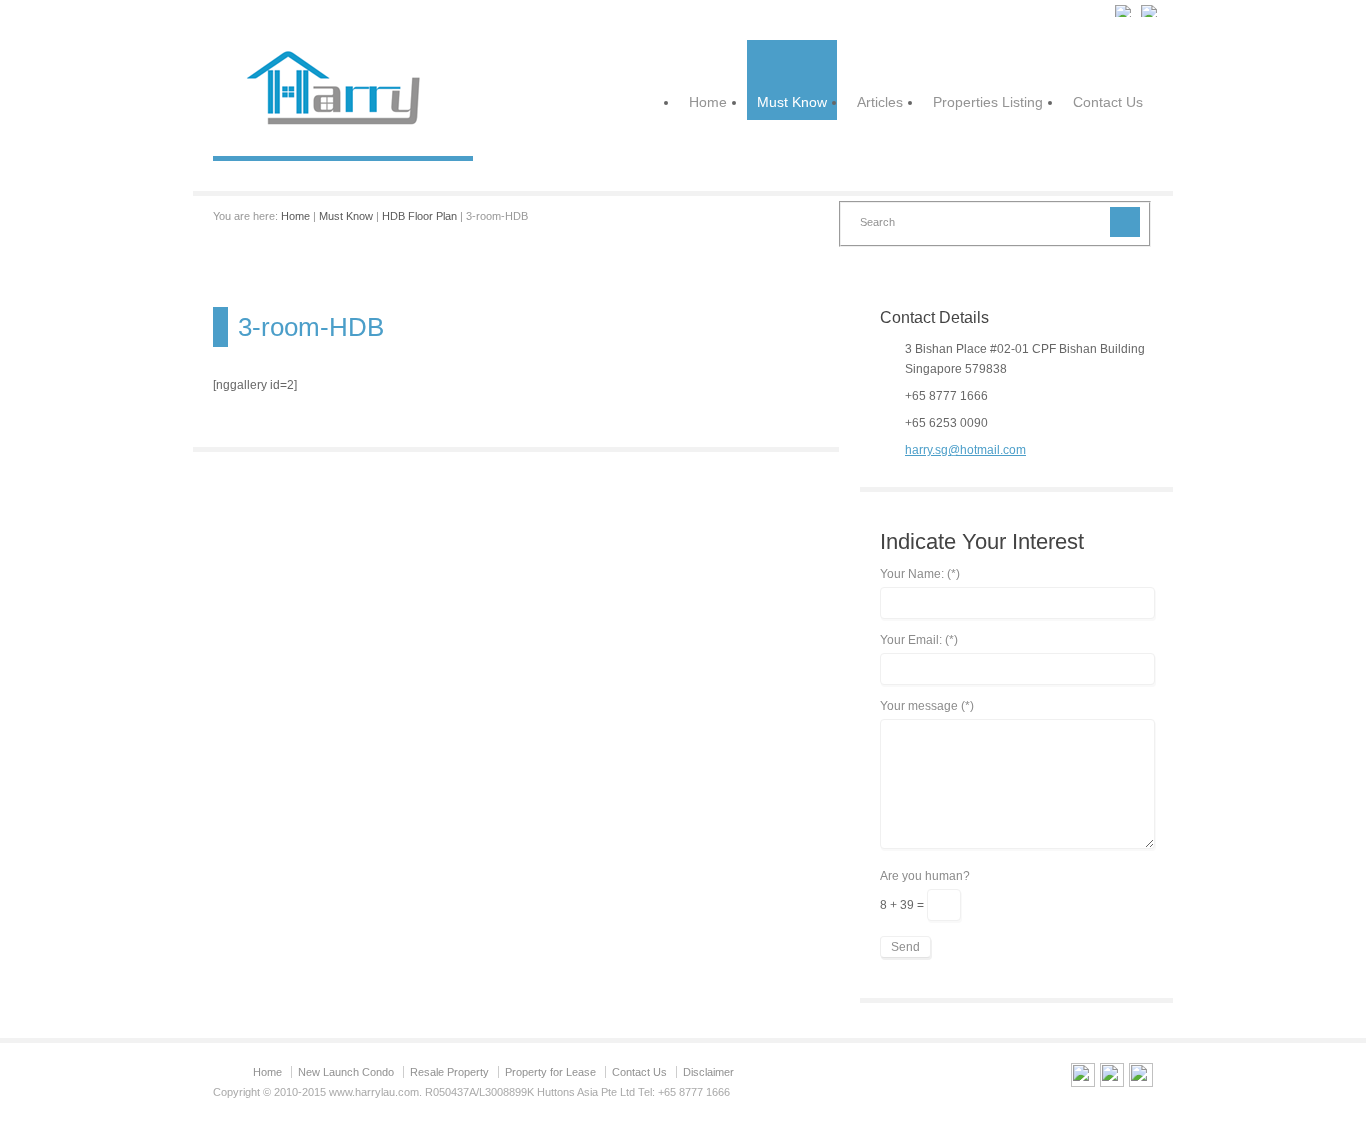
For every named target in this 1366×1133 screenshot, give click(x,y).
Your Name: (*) (920, 574)
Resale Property (449, 1072)
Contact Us (1108, 102)
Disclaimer (708, 1072)
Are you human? (925, 876)
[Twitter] (1112, 1078)
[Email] (1083, 1078)
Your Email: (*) (919, 640)
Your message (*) (927, 706)
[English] (1124, 11)
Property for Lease (550, 1072)
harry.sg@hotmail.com (965, 450)
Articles (880, 102)
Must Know (792, 102)
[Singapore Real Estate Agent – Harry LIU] (343, 136)
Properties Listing (988, 102)
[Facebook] (1141, 1078)
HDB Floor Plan (419, 216)
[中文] (1150, 11)
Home (708, 102)
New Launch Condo (346, 1072)
